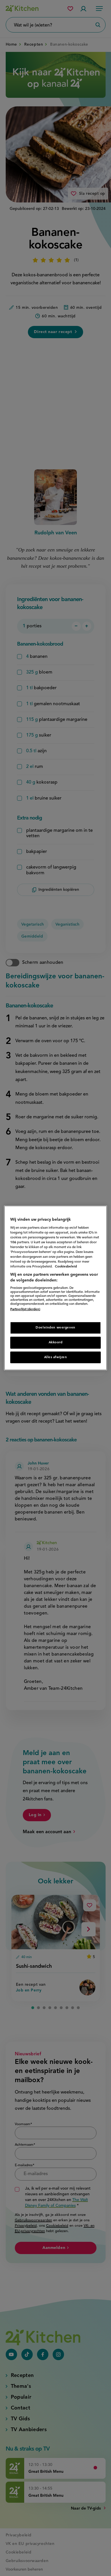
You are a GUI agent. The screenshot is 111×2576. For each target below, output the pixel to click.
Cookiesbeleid (66, 1267)
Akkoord (56, 1342)
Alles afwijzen (56, 1357)
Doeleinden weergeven (55, 1327)
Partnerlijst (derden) (25, 1309)
